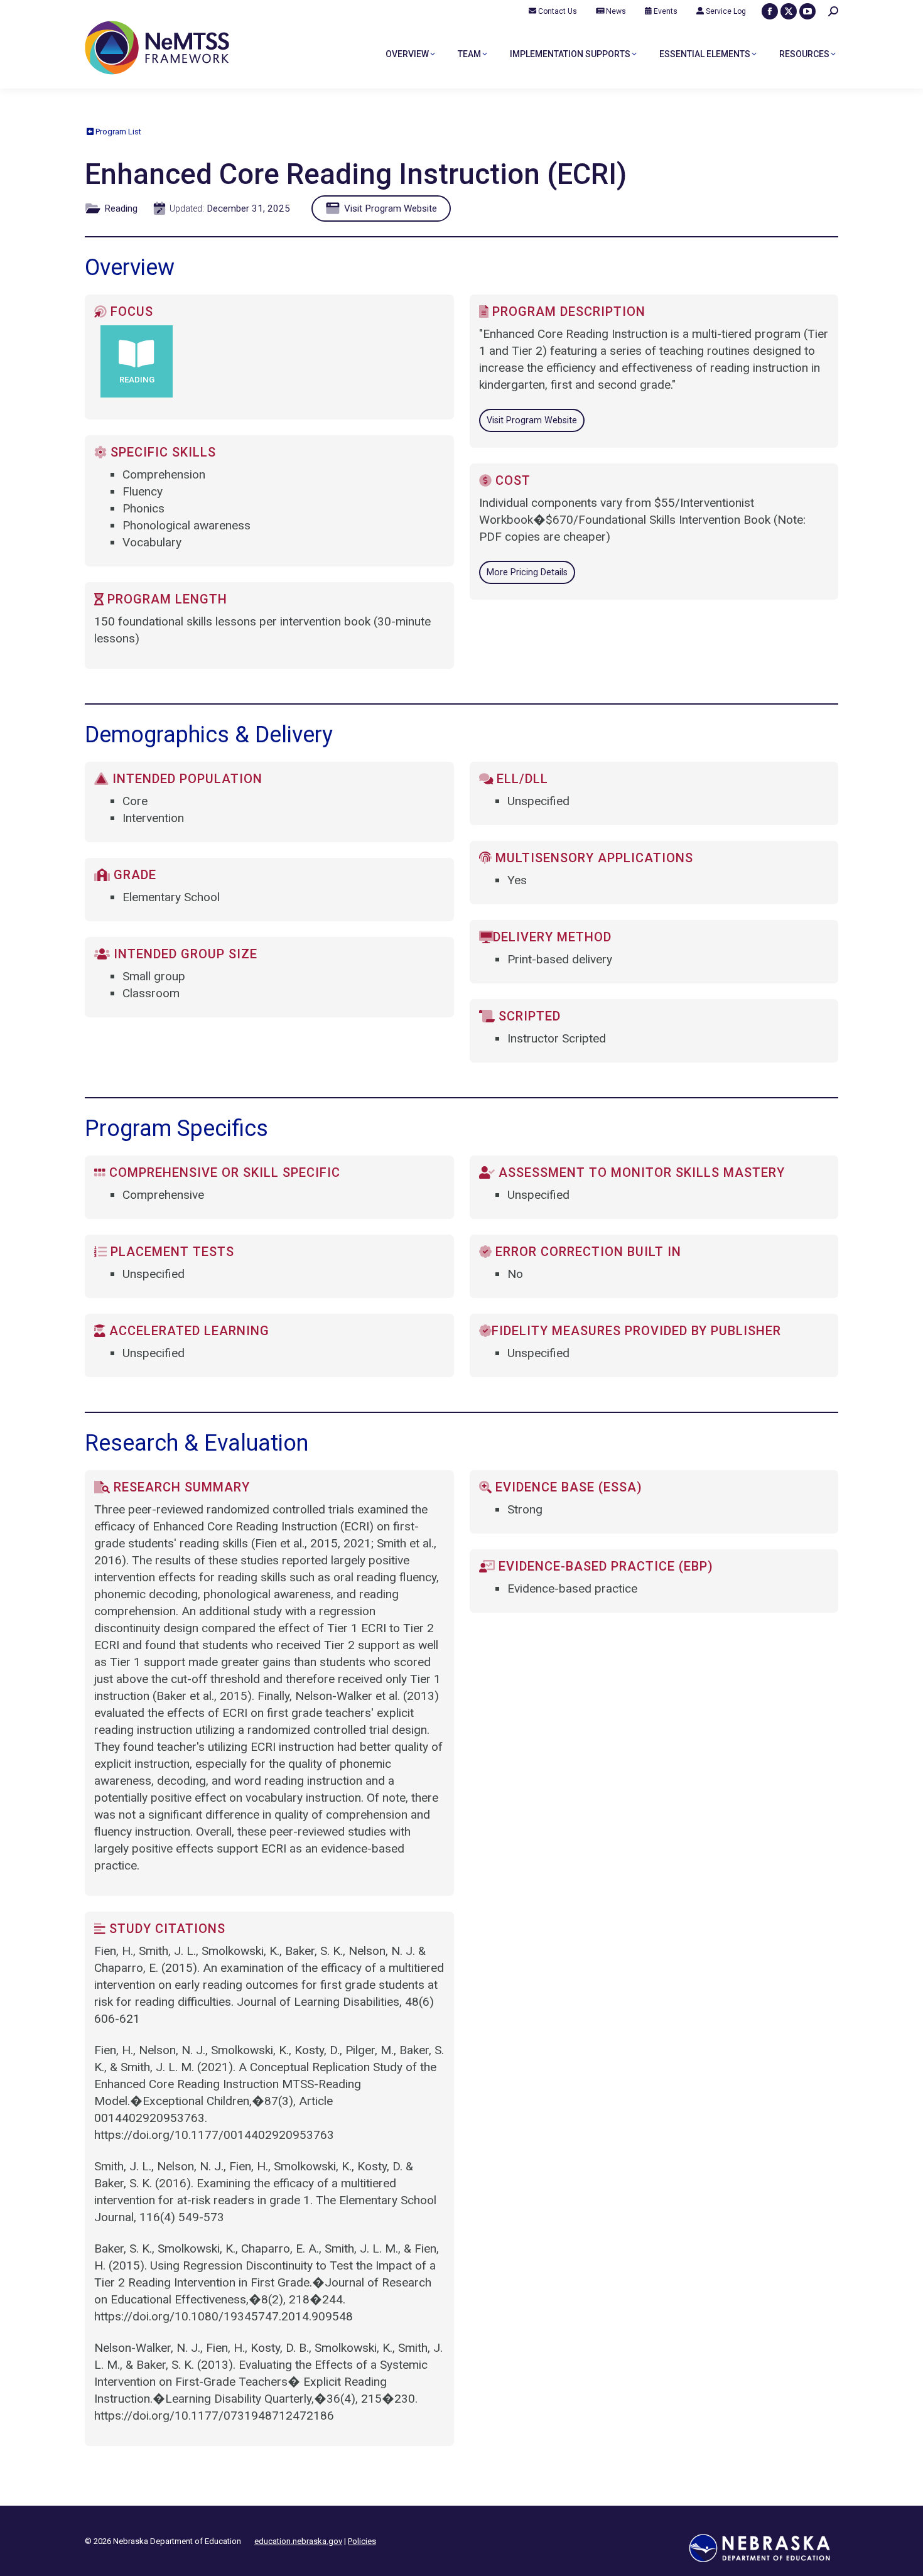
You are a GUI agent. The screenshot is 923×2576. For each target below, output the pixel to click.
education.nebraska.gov (298, 2541)
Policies (362, 2541)
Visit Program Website (389, 208)
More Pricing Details (527, 572)
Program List (117, 132)
